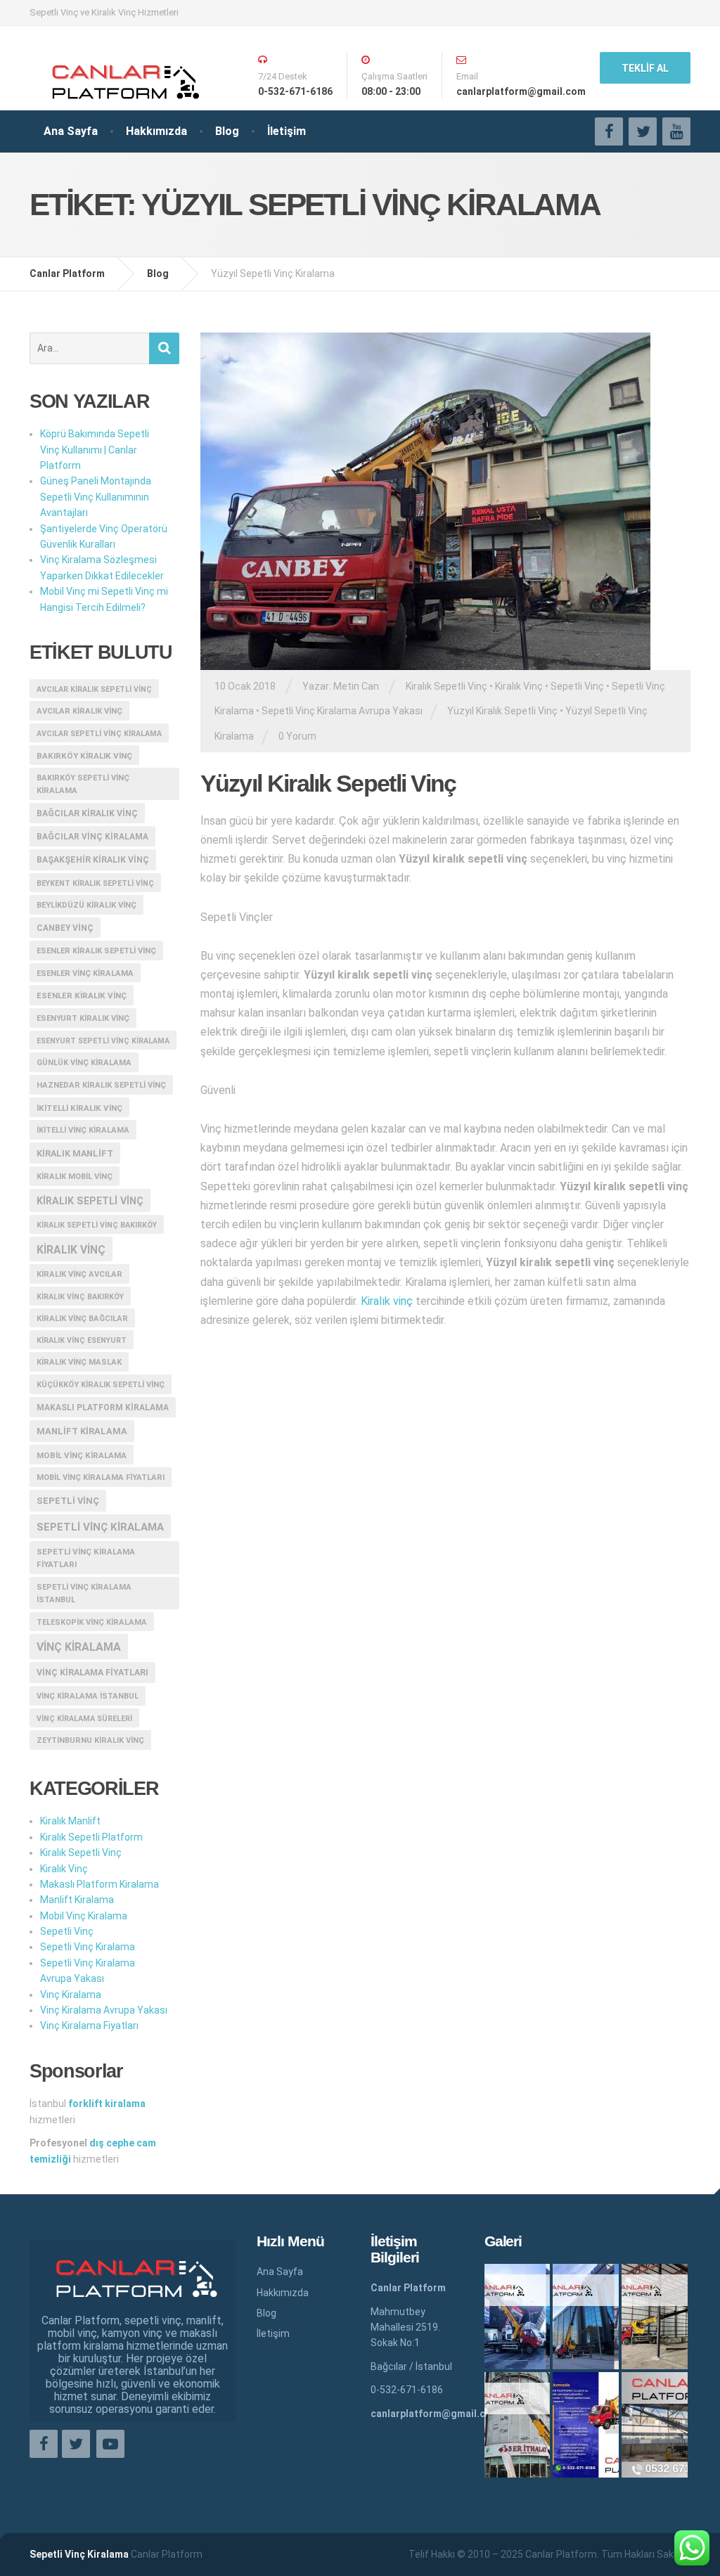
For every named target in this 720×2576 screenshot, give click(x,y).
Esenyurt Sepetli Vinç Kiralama (103, 1041)
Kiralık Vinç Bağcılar (82, 1319)
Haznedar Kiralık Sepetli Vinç (101, 1085)
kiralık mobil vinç (75, 1177)
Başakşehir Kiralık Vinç (93, 860)
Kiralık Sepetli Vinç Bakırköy (97, 1225)
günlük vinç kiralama (84, 1063)
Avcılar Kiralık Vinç (79, 711)
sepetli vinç (68, 1501)
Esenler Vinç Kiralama (85, 973)
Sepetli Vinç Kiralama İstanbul (84, 1593)
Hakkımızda (156, 131)
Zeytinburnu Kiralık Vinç (90, 1740)
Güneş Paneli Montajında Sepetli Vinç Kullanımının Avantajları (96, 497)
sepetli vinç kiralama (100, 1527)
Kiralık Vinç (519, 686)
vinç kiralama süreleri (84, 1719)
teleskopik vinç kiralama (92, 1622)
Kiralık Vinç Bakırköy (80, 1297)
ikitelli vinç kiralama (83, 1130)
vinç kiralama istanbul (88, 1696)
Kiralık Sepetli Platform (91, 1837)
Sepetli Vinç (577, 686)
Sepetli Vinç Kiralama (88, 1947)
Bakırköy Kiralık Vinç (84, 756)
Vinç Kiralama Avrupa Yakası (104, 2010)
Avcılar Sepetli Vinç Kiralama (99, 734)
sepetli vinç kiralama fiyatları (86, 1558)
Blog (227, 131)
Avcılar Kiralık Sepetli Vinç (94, 689)
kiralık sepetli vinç (90, 1201)
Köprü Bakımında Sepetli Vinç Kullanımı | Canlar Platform (95, 450)
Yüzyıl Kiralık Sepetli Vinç (502, 711)
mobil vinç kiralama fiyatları (101, 1477)
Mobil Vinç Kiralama (82, 1455)
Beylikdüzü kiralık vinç (86, 905)
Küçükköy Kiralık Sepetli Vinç (101, 1385)
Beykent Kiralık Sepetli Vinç (95, 883)
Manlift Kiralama (82, 1431)
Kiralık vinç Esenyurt (82, 1340)
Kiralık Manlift (75, 1153)
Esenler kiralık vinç (82, 996)
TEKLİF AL (645, 68)
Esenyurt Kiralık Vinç (83, 1018)
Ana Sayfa (71, 131)
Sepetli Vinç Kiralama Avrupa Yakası (342, 711)
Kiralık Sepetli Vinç (446, 686)
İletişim (287, 131)
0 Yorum (297, 736)
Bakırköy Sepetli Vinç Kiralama (83, 784)
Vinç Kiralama (71, 1995)
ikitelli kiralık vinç (79, 1108)
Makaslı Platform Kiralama (103, 1408)
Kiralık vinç (387, 1301)
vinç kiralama (79, 1647)
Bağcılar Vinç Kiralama (92, 837)
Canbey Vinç (65, 928)
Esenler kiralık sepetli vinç (96, 951)
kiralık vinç (71, 1250)
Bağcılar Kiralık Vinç (87, 813)
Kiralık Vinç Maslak (79, 1362)
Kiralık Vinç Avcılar (79, 1274)
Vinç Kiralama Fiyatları (92, 1673)
